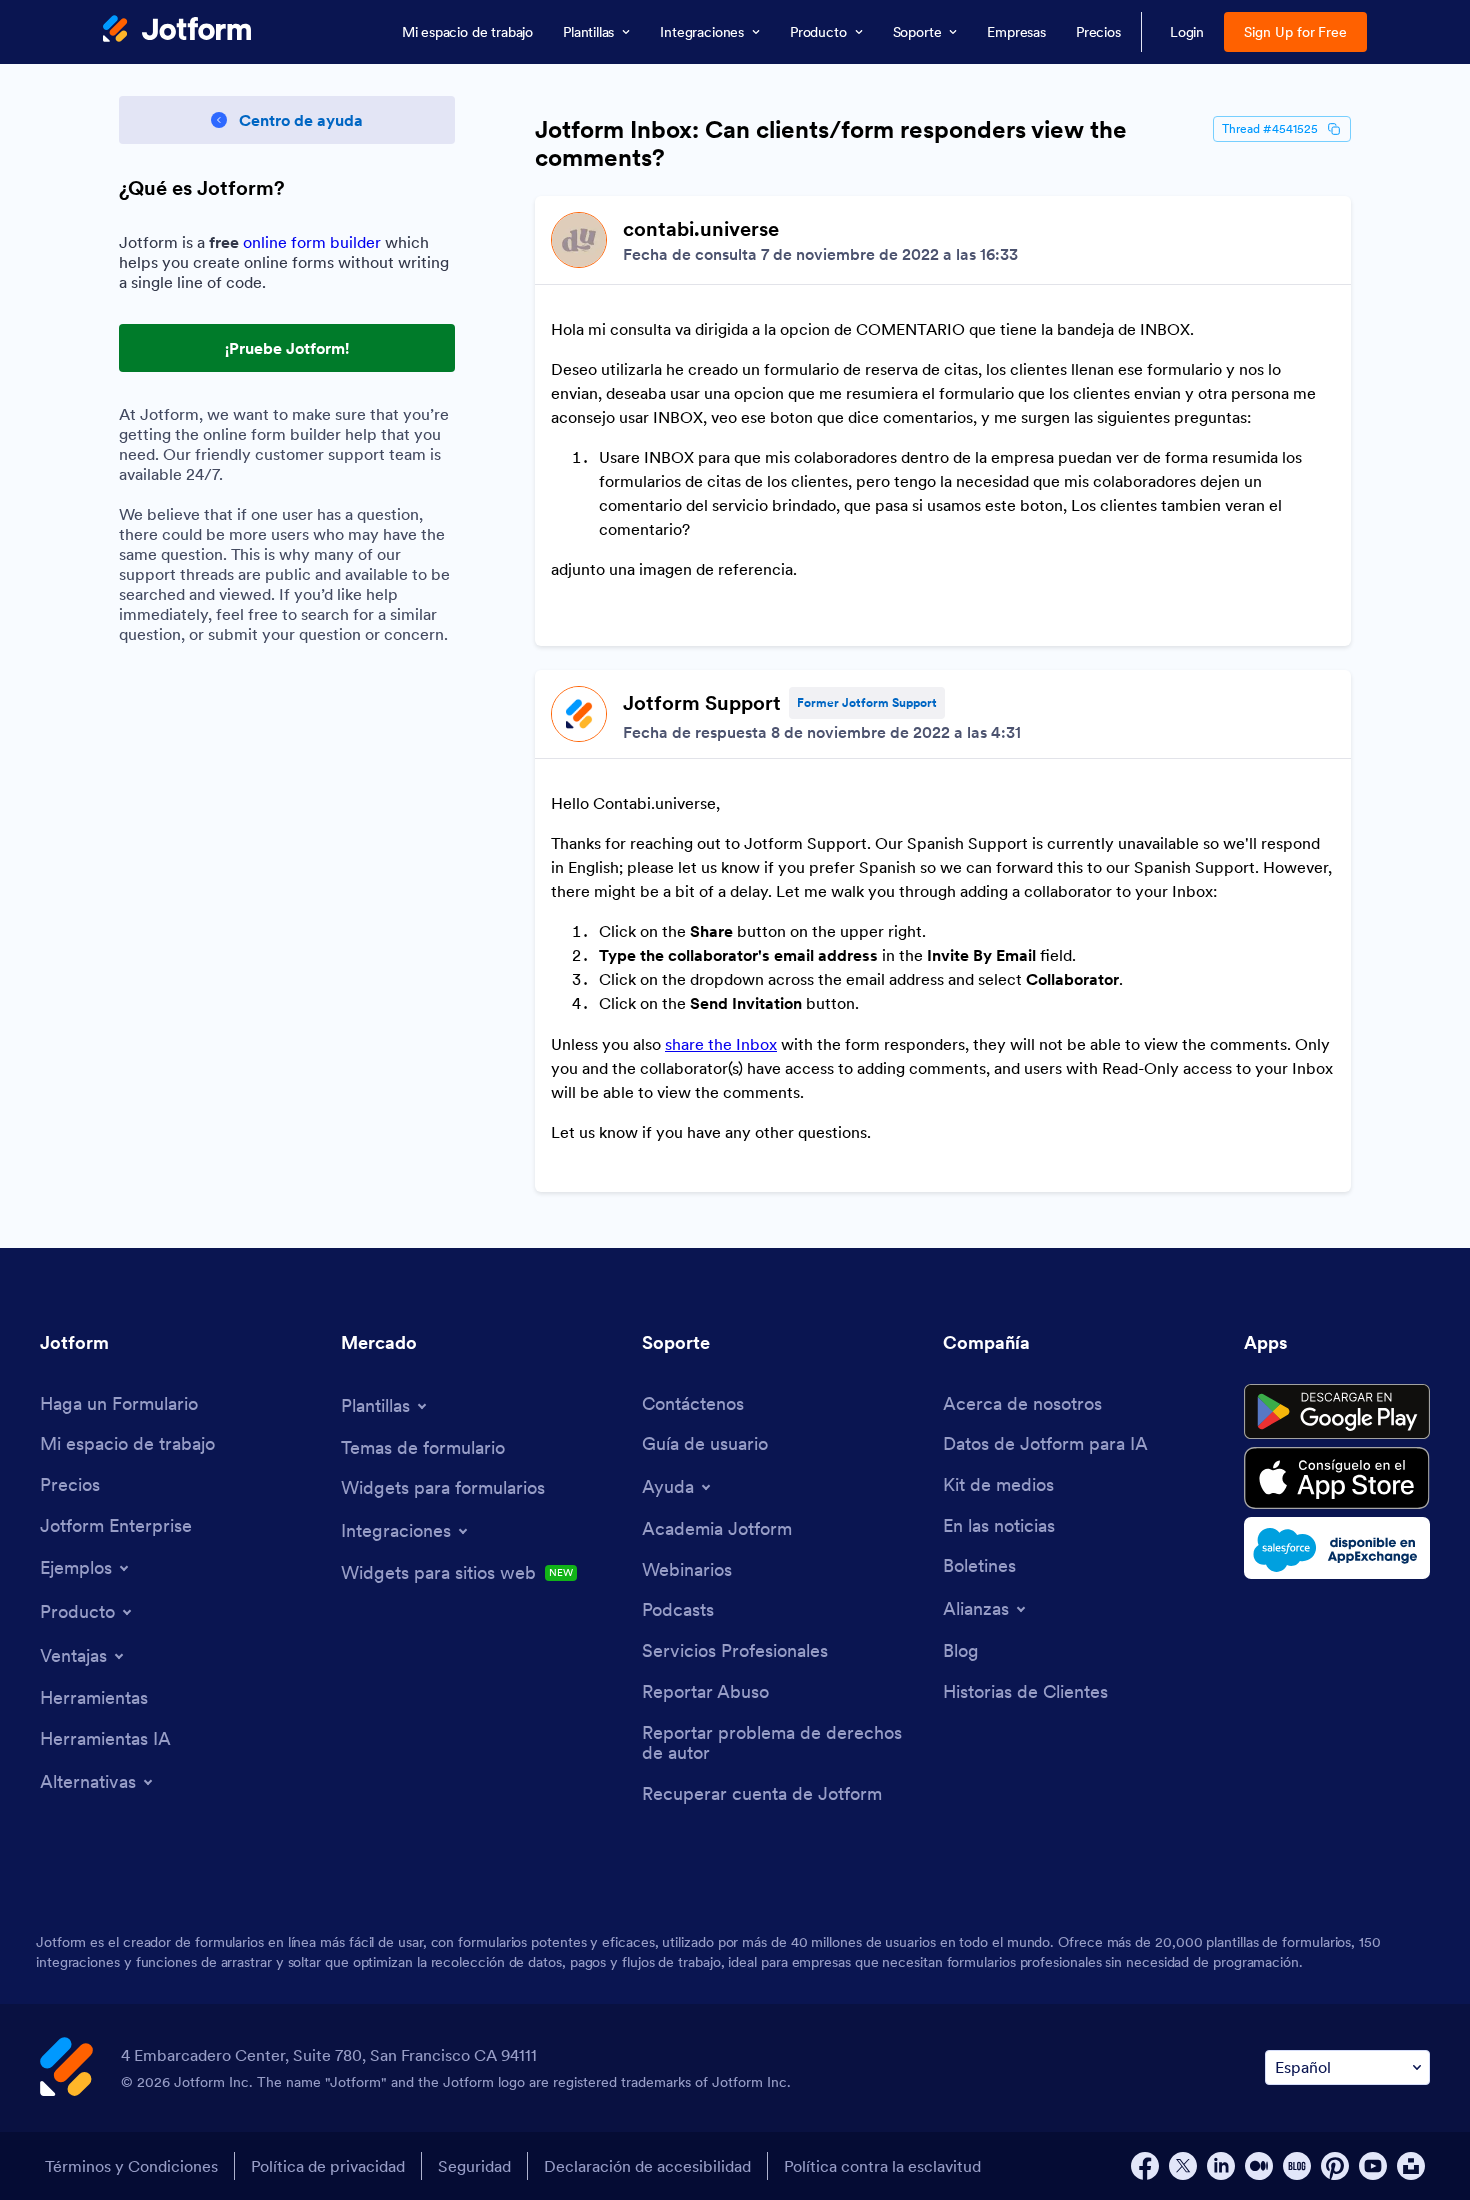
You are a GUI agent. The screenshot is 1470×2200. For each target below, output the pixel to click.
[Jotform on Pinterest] (1335, 2166)
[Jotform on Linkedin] (1221, 2166)
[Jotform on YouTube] (1373, 2166)
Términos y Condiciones (131, 2166)
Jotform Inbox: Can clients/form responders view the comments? (831, 144)
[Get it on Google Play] (1337, 1412)
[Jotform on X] (1183, 2166)
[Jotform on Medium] (1259, 2166)
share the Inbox (721, 1044)
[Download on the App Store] (1337, 1478)
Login (1187, 32)
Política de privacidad (328, 2166)
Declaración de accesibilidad (647, 2166)
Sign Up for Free (1295, 32)
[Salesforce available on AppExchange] (1337, 1548)
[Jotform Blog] (1297, 2166)
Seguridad (474, 2166)
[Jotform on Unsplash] (1411, 2166)
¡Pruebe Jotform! (287, 348)
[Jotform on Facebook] (1145, 2166)
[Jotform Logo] (177, 31)
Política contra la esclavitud (882, 2166)
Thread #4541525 (1270, 128)
